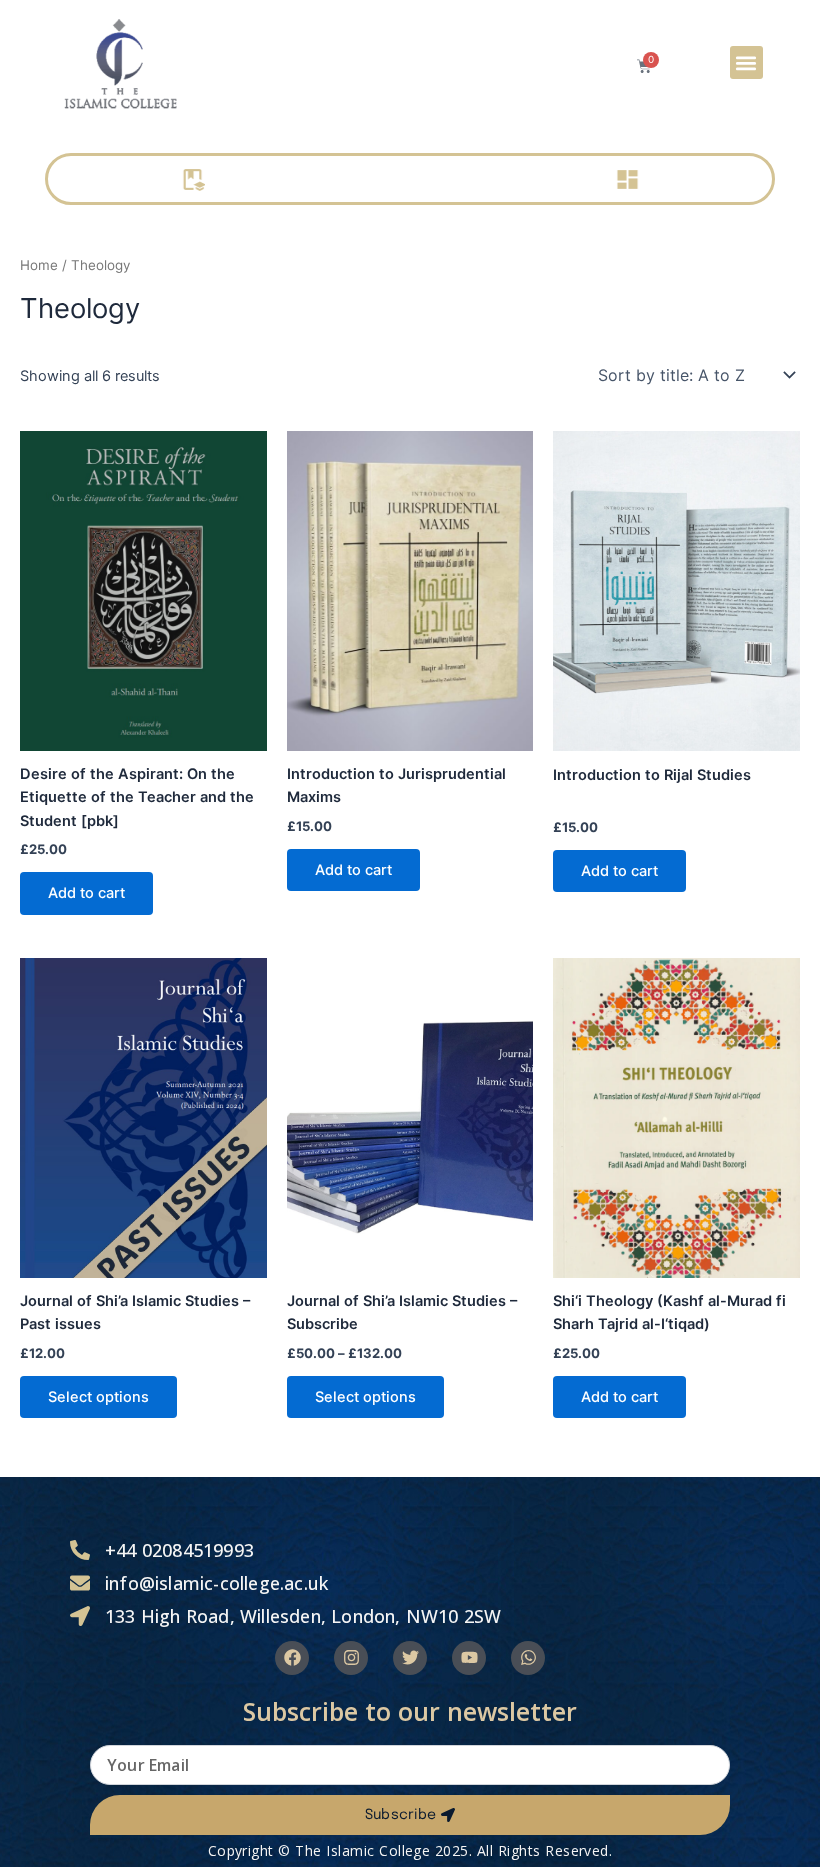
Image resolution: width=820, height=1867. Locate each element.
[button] (746, 62)
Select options (98, 1397)
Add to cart (86, 893)
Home (39, 265)
